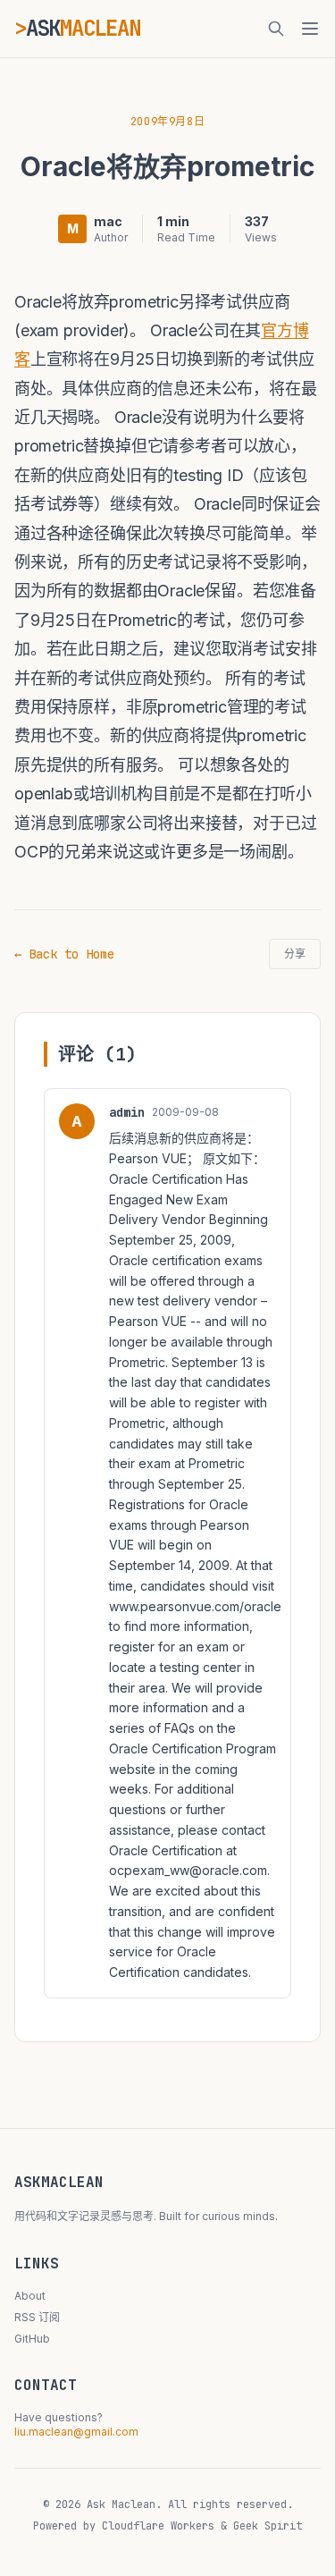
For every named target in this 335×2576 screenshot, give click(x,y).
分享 (295, 954)
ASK (83, 28)
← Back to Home (64, 954)
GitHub (32, 2339)
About (30, 2296)
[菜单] (310, 29)
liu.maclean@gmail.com (76, 2432)
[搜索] (276, 29)
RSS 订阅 (37, 2317)
